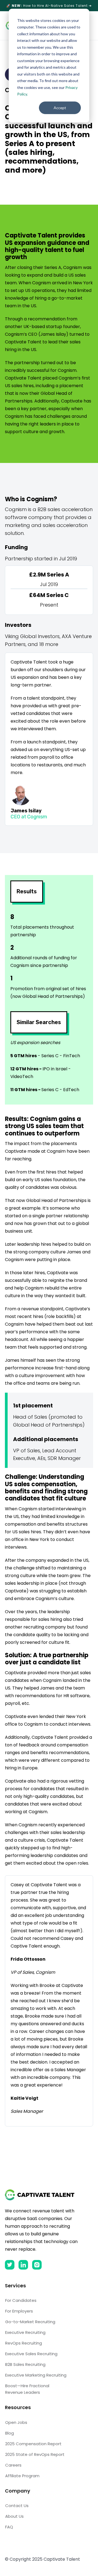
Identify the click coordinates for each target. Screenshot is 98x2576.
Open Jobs (16, 2422)
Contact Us (17, 2506)
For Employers (19, 2311)
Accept (60, 108)
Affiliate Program (22, 2476)
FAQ (9, 2527)
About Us (14, 2516)
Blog (10, 2433)
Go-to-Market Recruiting (30, 2322)
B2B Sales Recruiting (25, 2364)
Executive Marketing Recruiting (36, 2375)
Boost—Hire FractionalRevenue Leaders (27, 2389)
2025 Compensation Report (33, 2444)
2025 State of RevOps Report (35, 2454)
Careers (13, 2465)
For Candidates (21, 2300)
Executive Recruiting (25, 2332)
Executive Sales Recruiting (31, 2354)
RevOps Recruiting (24, 2343)
